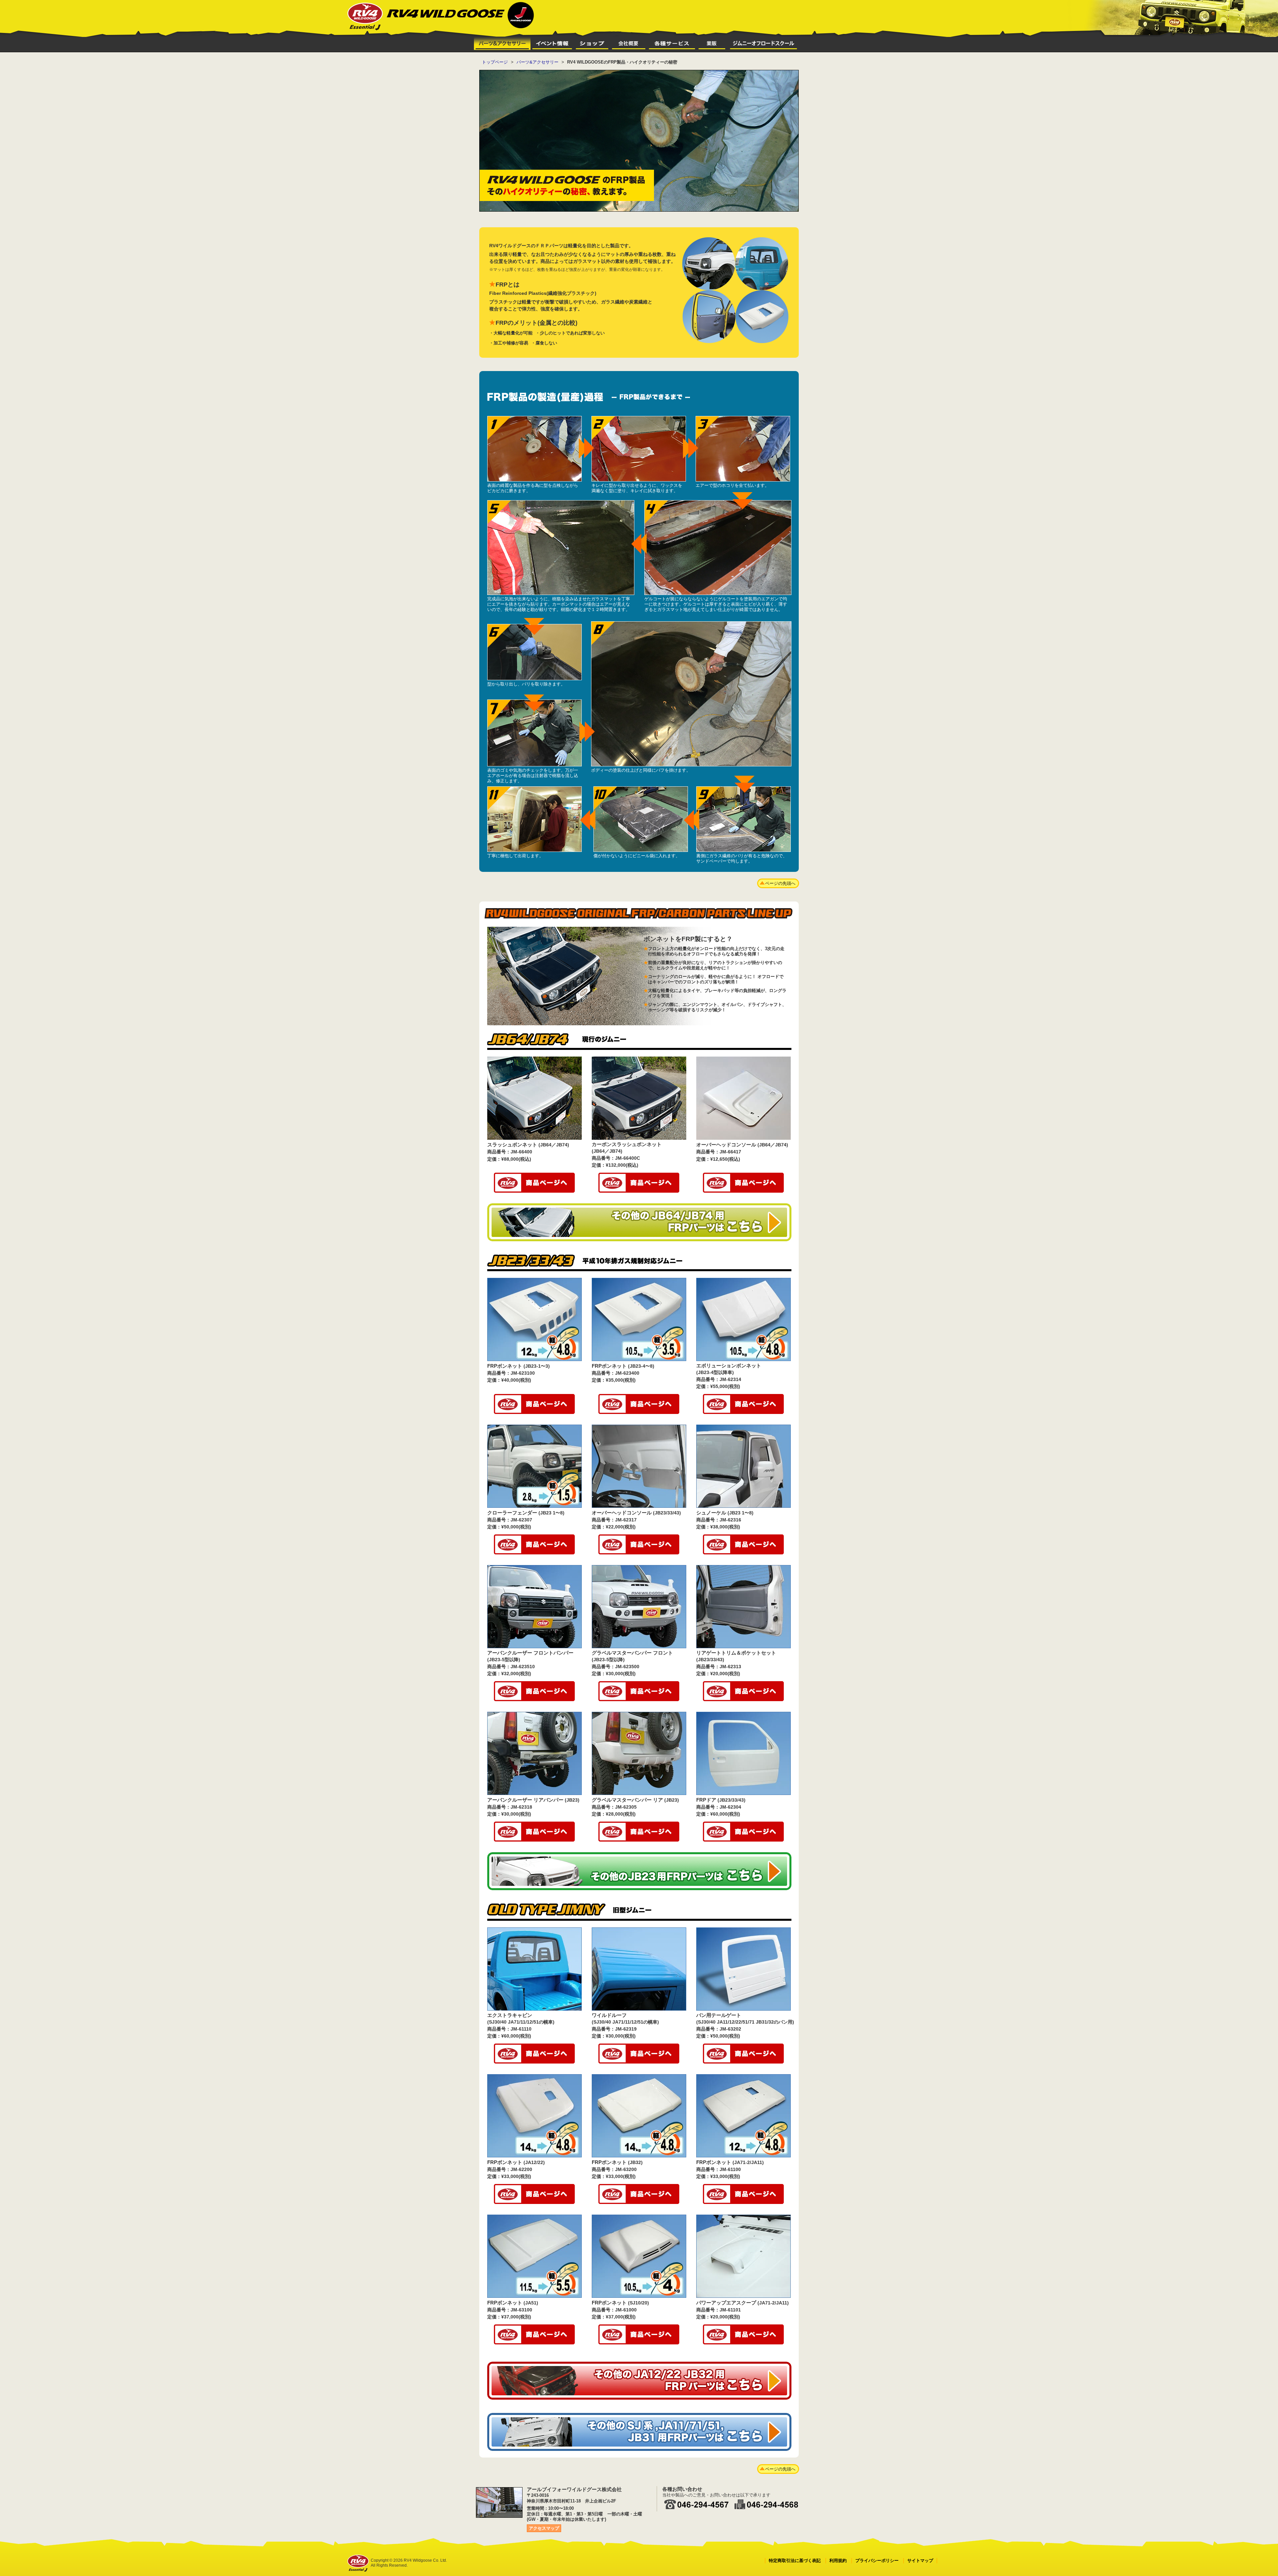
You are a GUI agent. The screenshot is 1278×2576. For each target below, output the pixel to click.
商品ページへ (534, 1183)
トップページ (495, 62)
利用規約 (838, 2561)
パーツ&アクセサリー (537, 62)
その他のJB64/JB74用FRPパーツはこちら (639, 1222)
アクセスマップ (544, 2528)
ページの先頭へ (780, 883)
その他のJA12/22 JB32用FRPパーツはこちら (639, 2381)
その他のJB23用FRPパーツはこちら (639, 1871)
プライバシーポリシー (877, 2561)
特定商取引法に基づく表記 (795, 2561)
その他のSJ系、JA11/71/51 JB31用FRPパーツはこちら (639, 2432)
